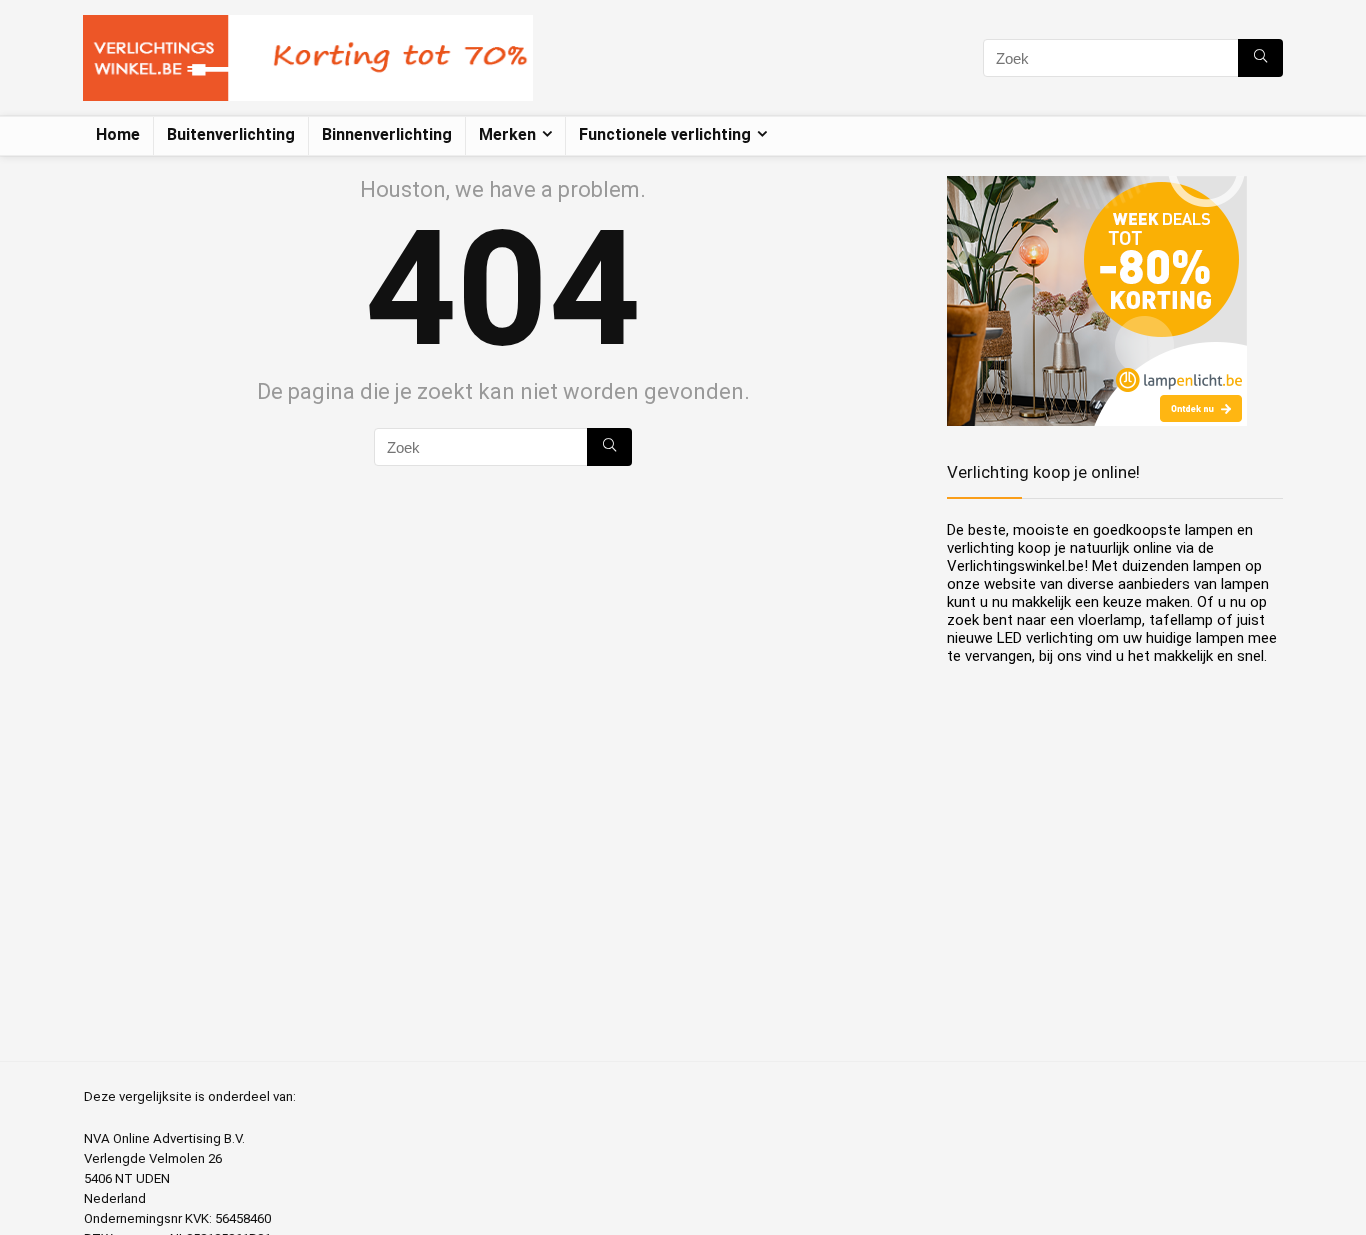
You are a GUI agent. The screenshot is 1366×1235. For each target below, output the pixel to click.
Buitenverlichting (231, 134)
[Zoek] (1260, 58)
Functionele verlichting (665, 134)
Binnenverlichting (387, 134)
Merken (507, 134)
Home (118, 134)
